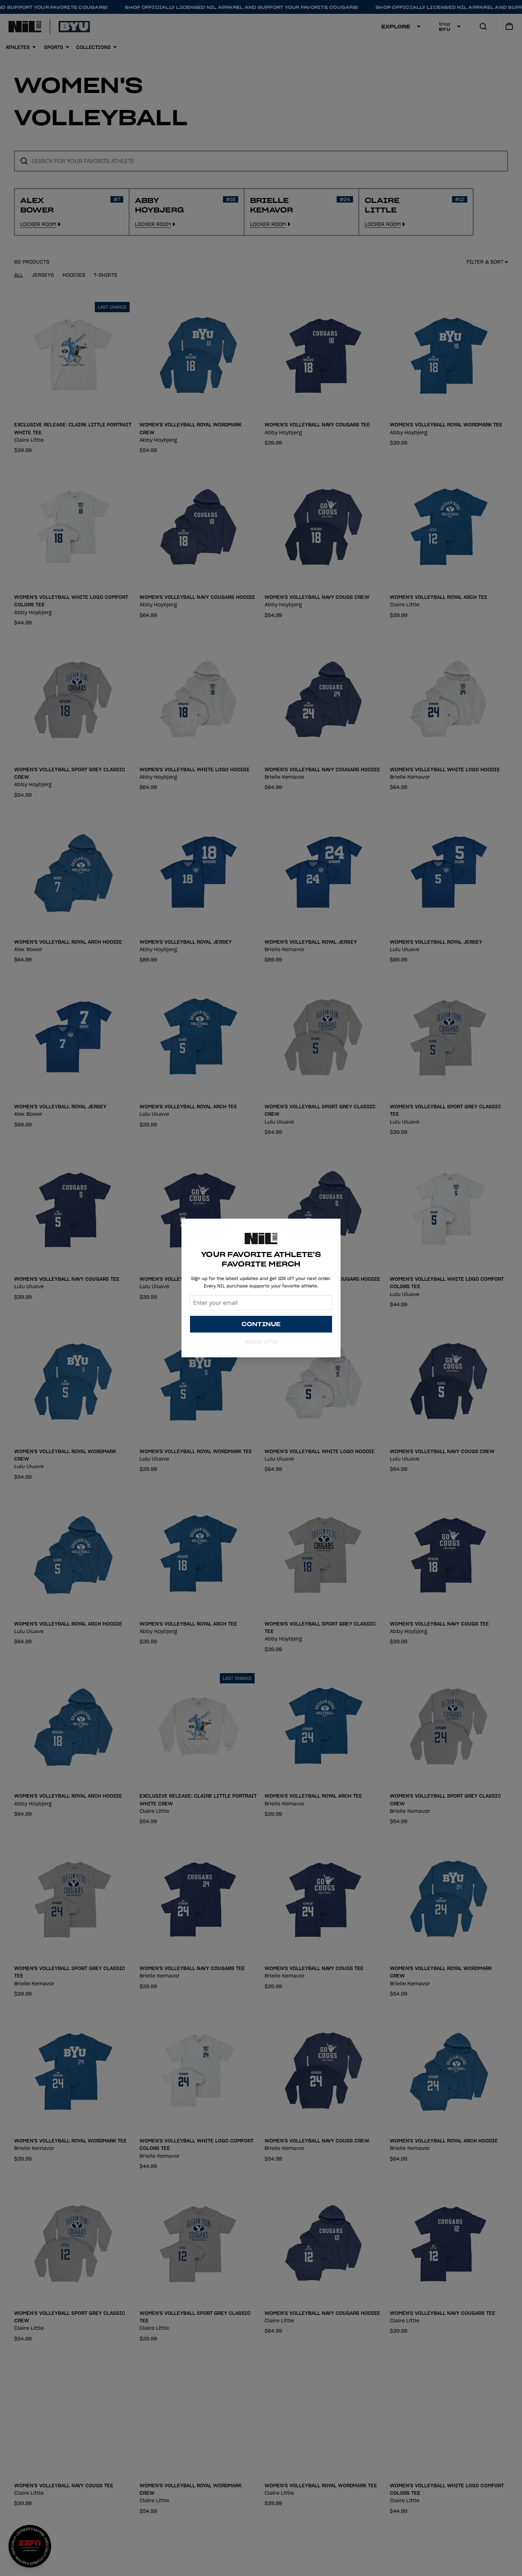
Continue (261, 1324)
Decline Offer (261, 1342)
